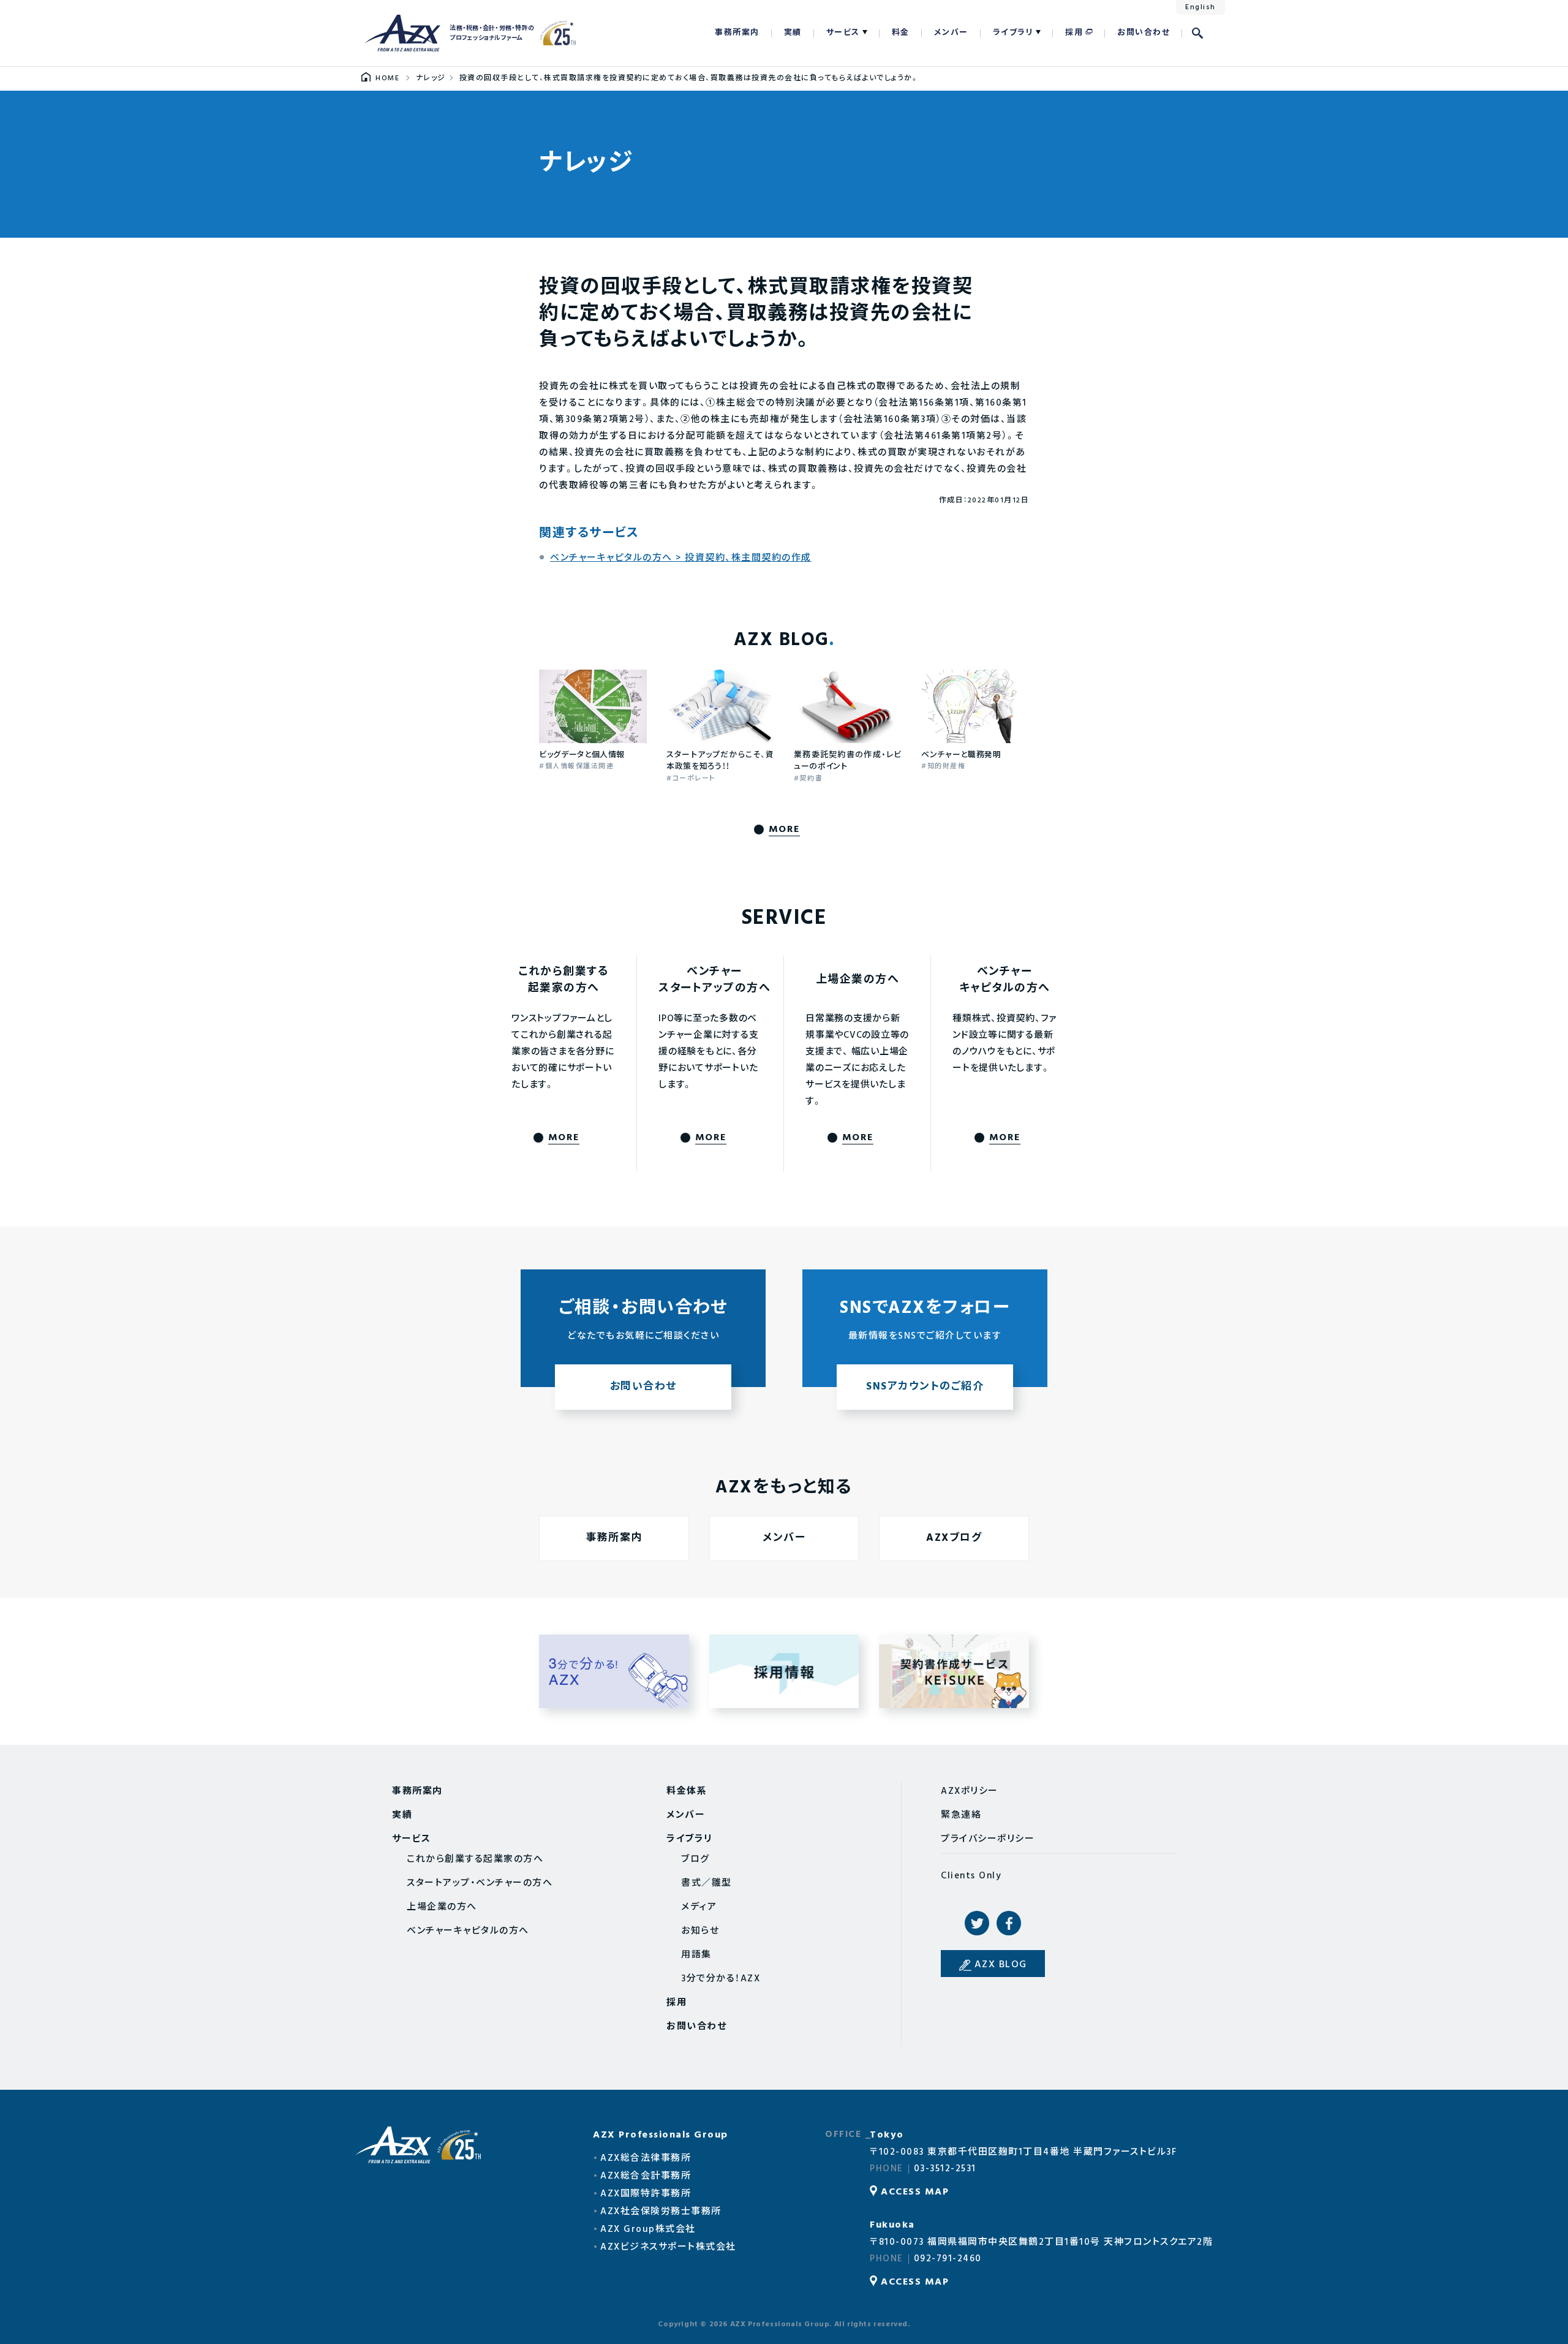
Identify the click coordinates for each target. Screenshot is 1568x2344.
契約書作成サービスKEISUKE (954, 1671)
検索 (1197, 33)
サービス (843, 33)
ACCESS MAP (915, 2192)
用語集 (696, 1955)
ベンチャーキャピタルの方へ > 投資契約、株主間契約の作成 (681, 558)
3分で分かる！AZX (614, 1671)
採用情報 (784, 1671)
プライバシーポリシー (988, 1839)
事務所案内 (737, 33)
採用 (1074, 33)
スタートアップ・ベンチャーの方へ (480, 1883)
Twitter (977, 1923)
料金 (901, 33)
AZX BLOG (1001, 1965)
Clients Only (971, 1876)
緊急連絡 (961, 1815)
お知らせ (700, 1931)
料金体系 (687, 1791)
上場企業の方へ (442, 1907)
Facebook (1009, 1923)
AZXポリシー (970, 1791)
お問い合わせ (1144, 33)
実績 (793, 33)
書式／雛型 (707, 1883)
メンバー (951, 33)
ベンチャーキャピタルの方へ (468, 1931)
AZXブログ (954, 1538)
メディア (699, 1907)
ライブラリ (1013, 33)
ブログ (695, 1859)
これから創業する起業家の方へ (475, 1859)
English (1200, 7)
